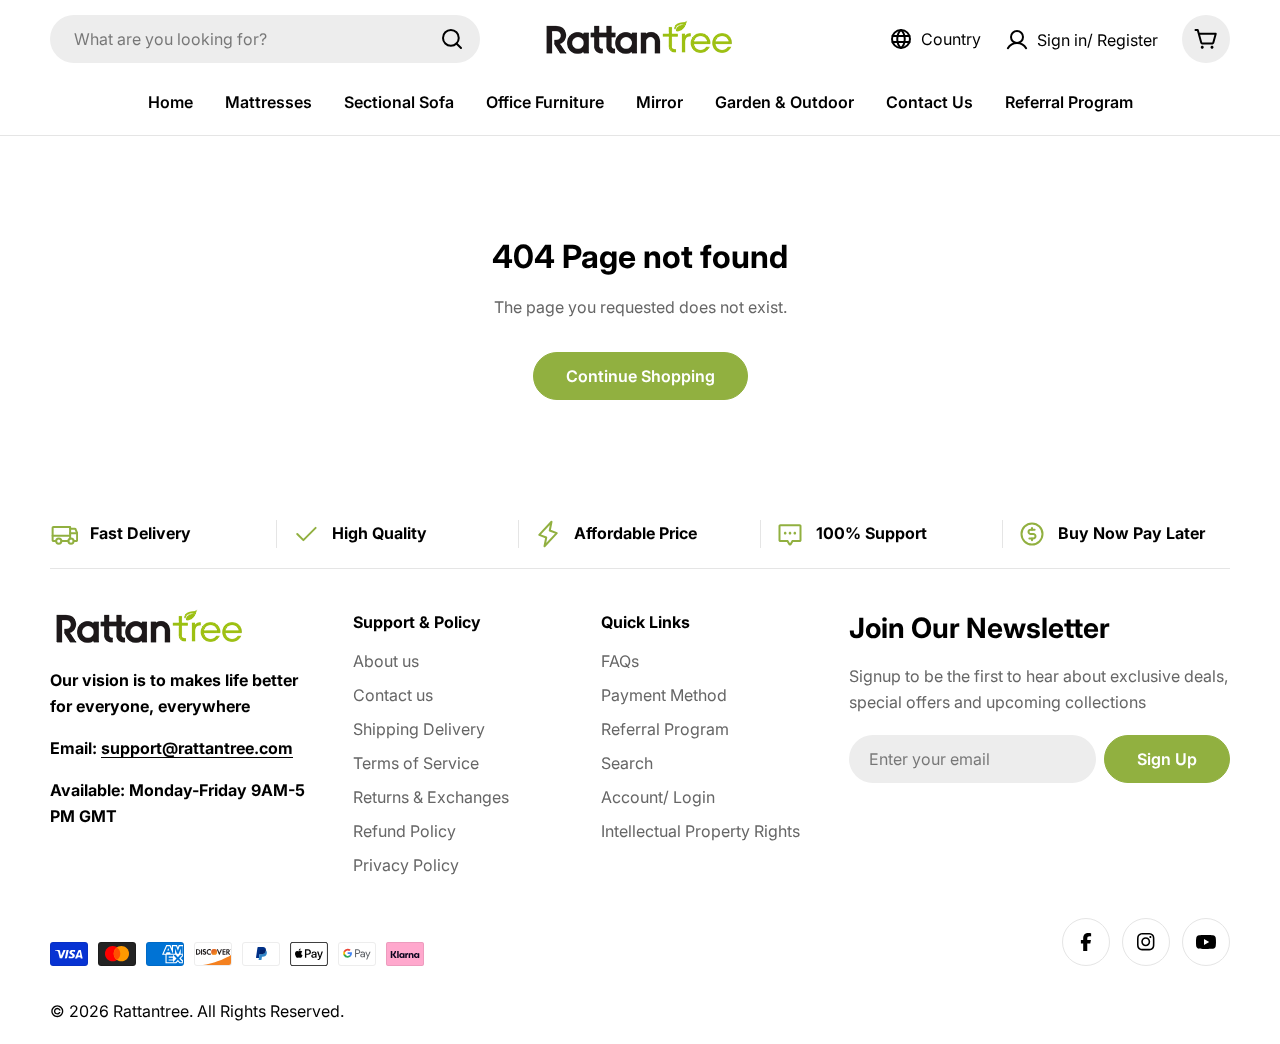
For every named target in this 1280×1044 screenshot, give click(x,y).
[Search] (452, 39)
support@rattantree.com (197, 748)
